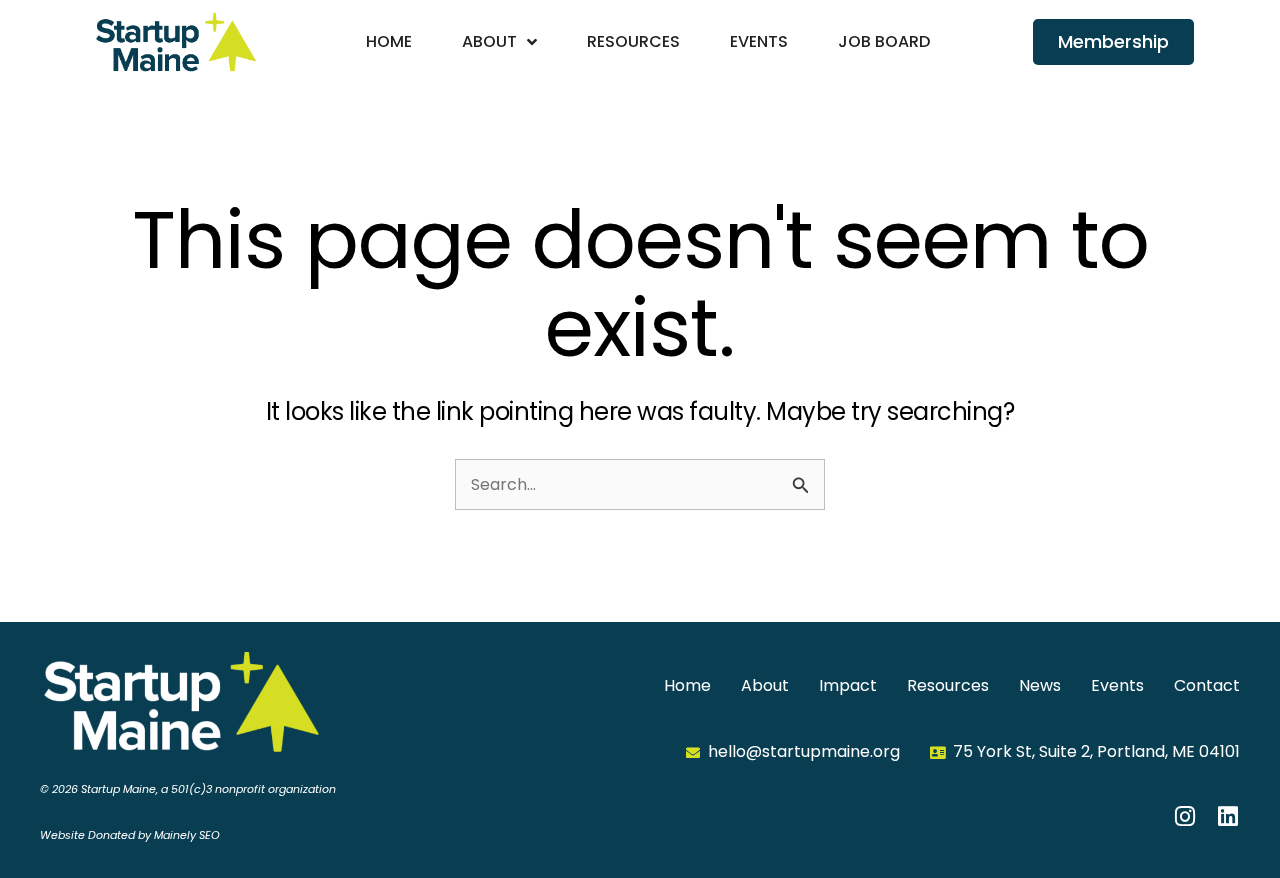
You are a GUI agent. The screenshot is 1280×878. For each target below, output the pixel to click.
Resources (633, 41)
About (489, 41)
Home (389, 41)
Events (759, 41)
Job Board (884, 41)
